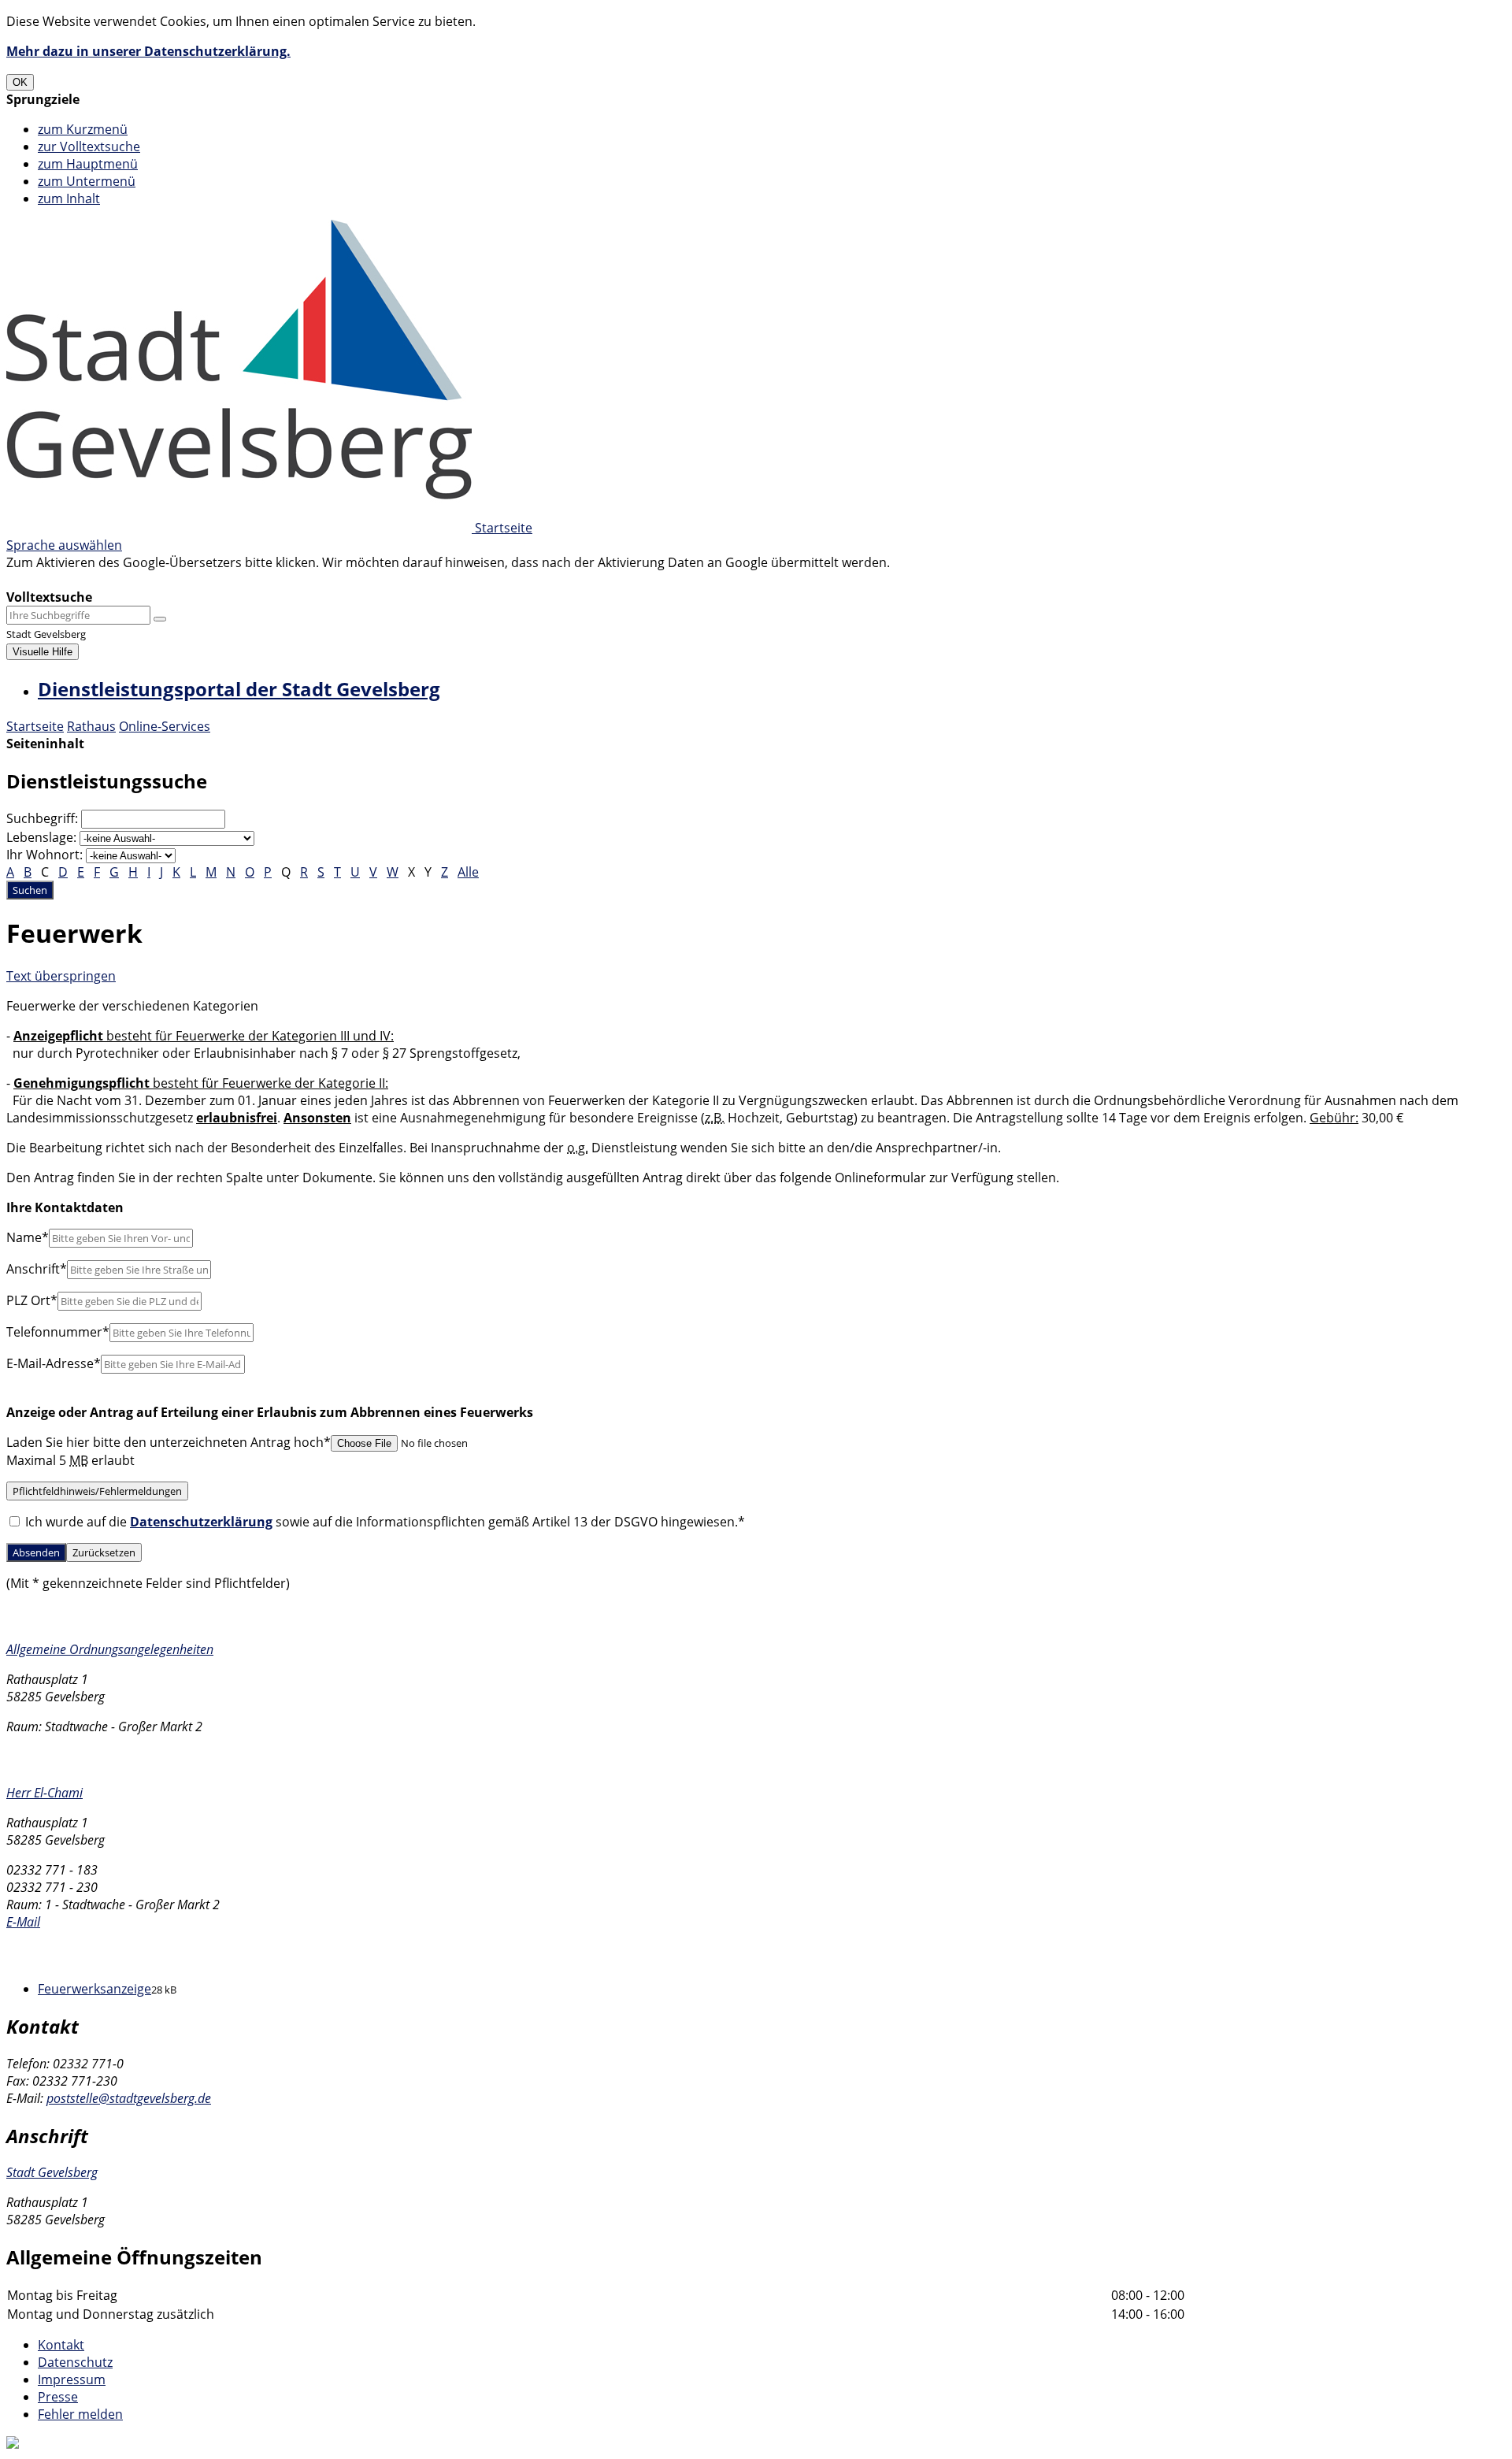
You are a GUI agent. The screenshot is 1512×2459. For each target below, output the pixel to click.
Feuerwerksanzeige (94, 1989)
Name (28, 1237)
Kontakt (61, 2345)
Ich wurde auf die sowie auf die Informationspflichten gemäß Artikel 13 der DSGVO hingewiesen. (384, 1522)
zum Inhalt (69, 198)
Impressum (72, 2379)
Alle (468, 872)
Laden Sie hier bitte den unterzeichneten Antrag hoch (169, 1442)
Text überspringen (61, 976)
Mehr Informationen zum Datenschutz (120, 580)
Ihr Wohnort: (44, 855)
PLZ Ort (32, 1300)
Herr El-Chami (44, 1793)
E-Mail (23, 1922)
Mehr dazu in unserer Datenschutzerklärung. (148, 51)
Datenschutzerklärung (201, 1522)
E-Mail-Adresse (54, 1363)
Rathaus (91, 726)
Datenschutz (75, 2362)
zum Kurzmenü (83, 129)
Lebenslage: (41, 837)
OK (20, 82)
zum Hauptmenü (88, 164)
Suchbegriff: (42, 818)
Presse (58, 2397)
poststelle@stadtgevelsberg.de (129, 2098)
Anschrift (37, 1269)
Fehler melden (80, 2414)
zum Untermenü (87, 181)
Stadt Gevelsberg (52, 2172)
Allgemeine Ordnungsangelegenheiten (110, 1649)
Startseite (35, 726)
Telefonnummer (58, 1332)
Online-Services (165, 726)
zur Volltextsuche (89, 147)
